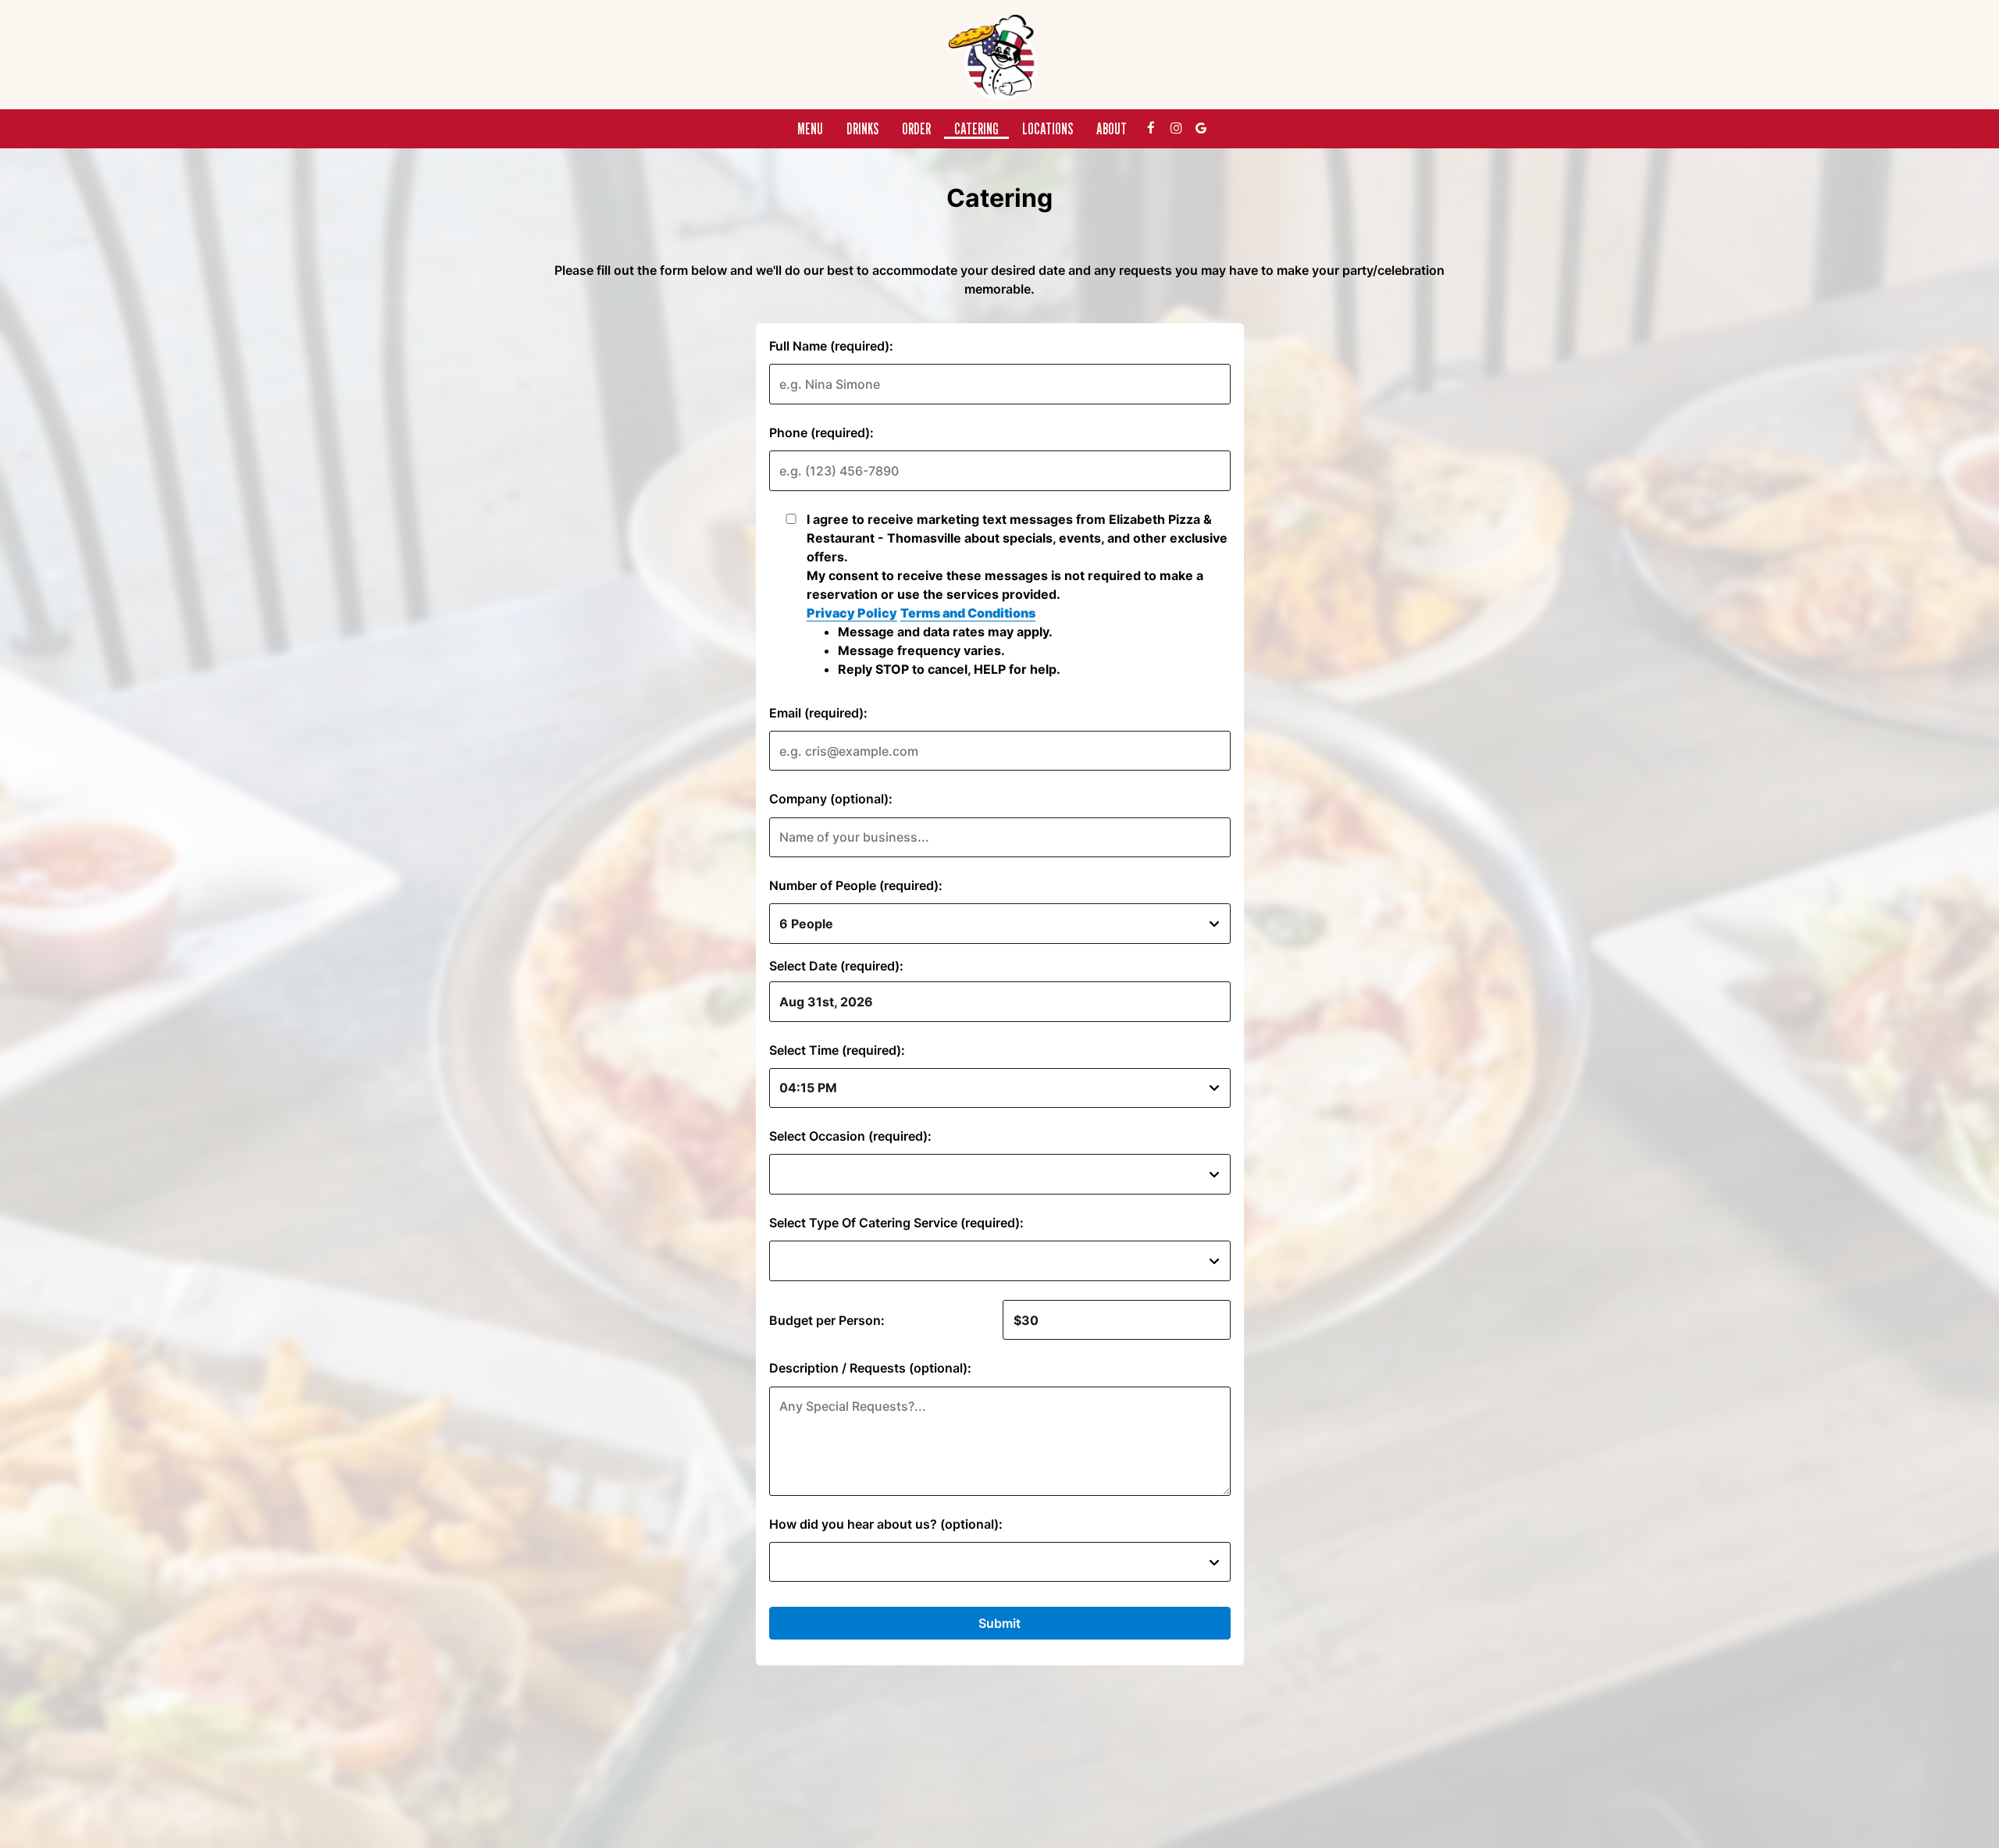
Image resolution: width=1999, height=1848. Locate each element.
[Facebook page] (1151, 128)
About (1112, 129)
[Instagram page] (1176, 128)
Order (916, 129)
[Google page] (1201, 128)
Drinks (862, 129)
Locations (1048, 129)
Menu (810, 129)
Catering (976, 129)
